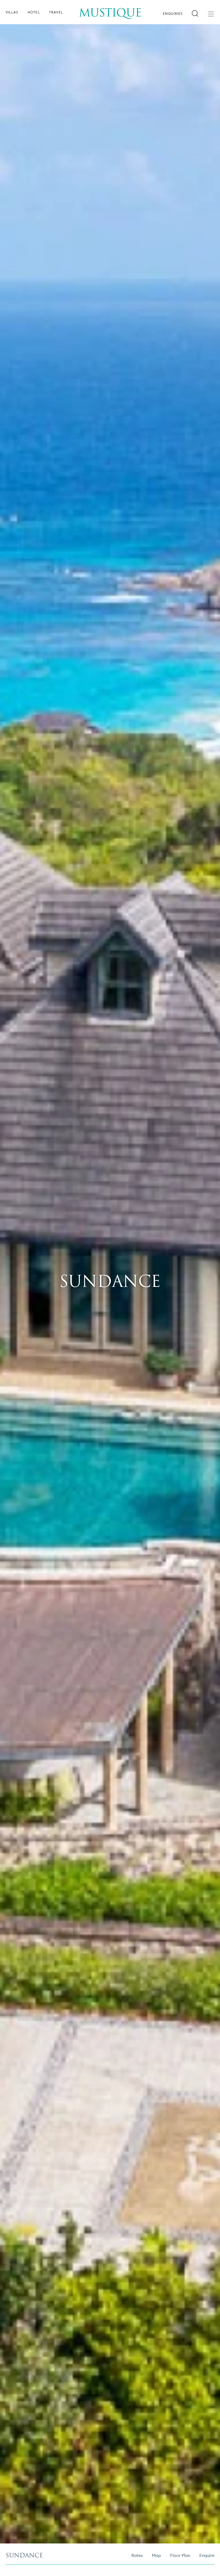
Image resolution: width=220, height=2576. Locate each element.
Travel (56, 12)
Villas (12, 12)
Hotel (34, 12)
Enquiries (173, 14)
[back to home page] (110, 10)
